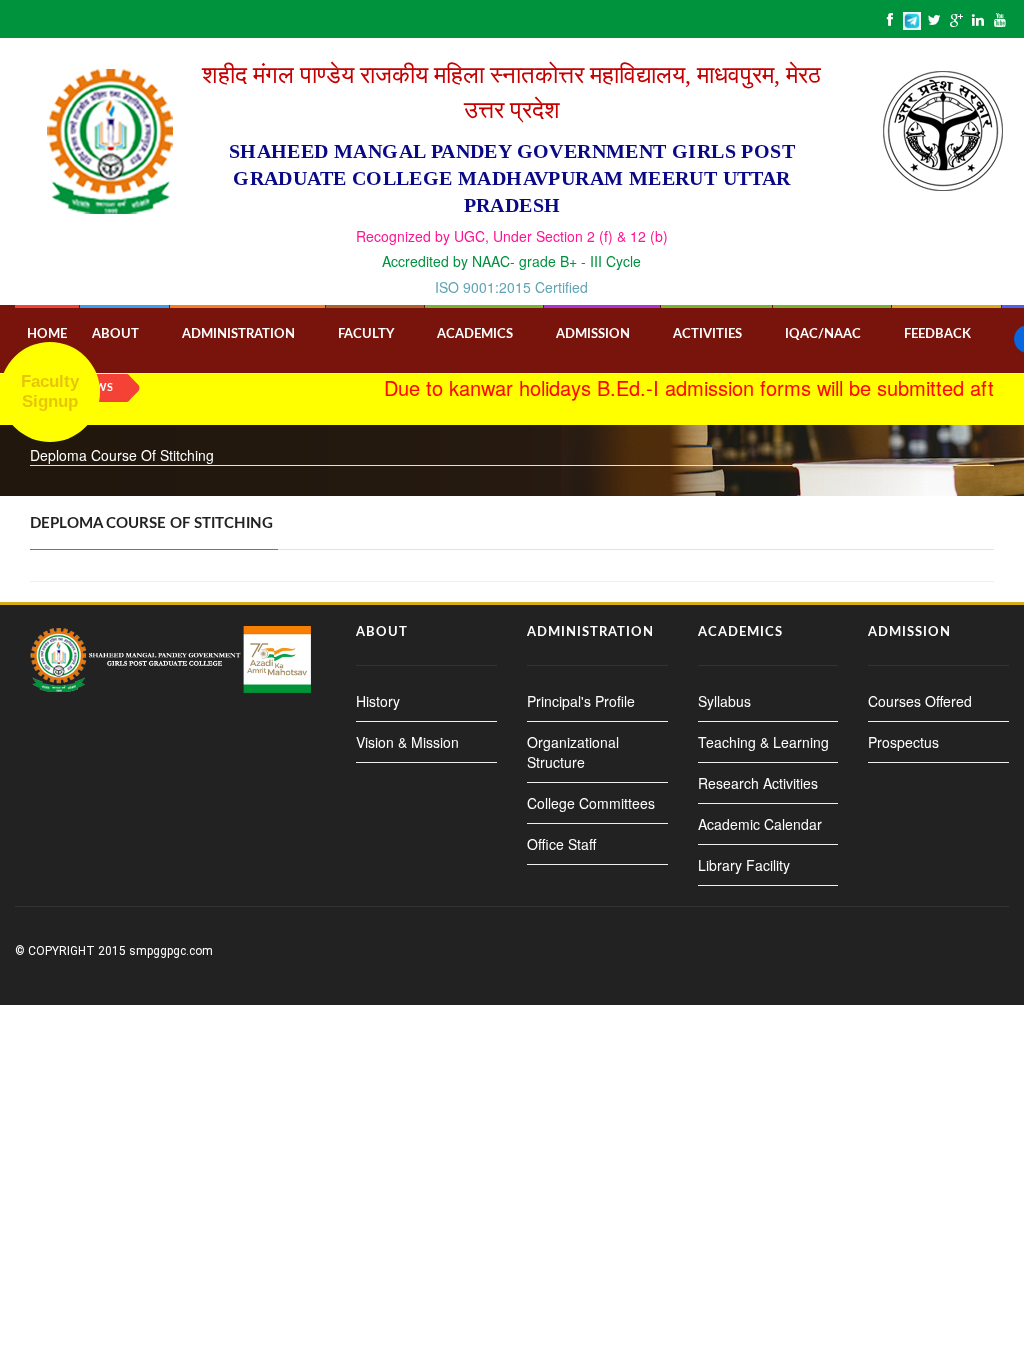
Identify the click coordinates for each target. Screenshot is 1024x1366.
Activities (707, 334)
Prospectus (903, 742)
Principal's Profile (581, 701)
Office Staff (561, 844)
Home (47, 334)
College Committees (591, 803)
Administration (238, 334)
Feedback (937, 334)
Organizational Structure (573, 752)
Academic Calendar (760, 824)
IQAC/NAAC (823, 334)
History (378, 701)
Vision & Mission (407, 742)
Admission (593, 334)
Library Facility (744, 865)
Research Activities (758, 783)
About (115, 334)
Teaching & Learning (763, 742)
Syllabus (724, 701)
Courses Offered (920, 701)
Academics (475, 334)
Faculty (366, 334)
